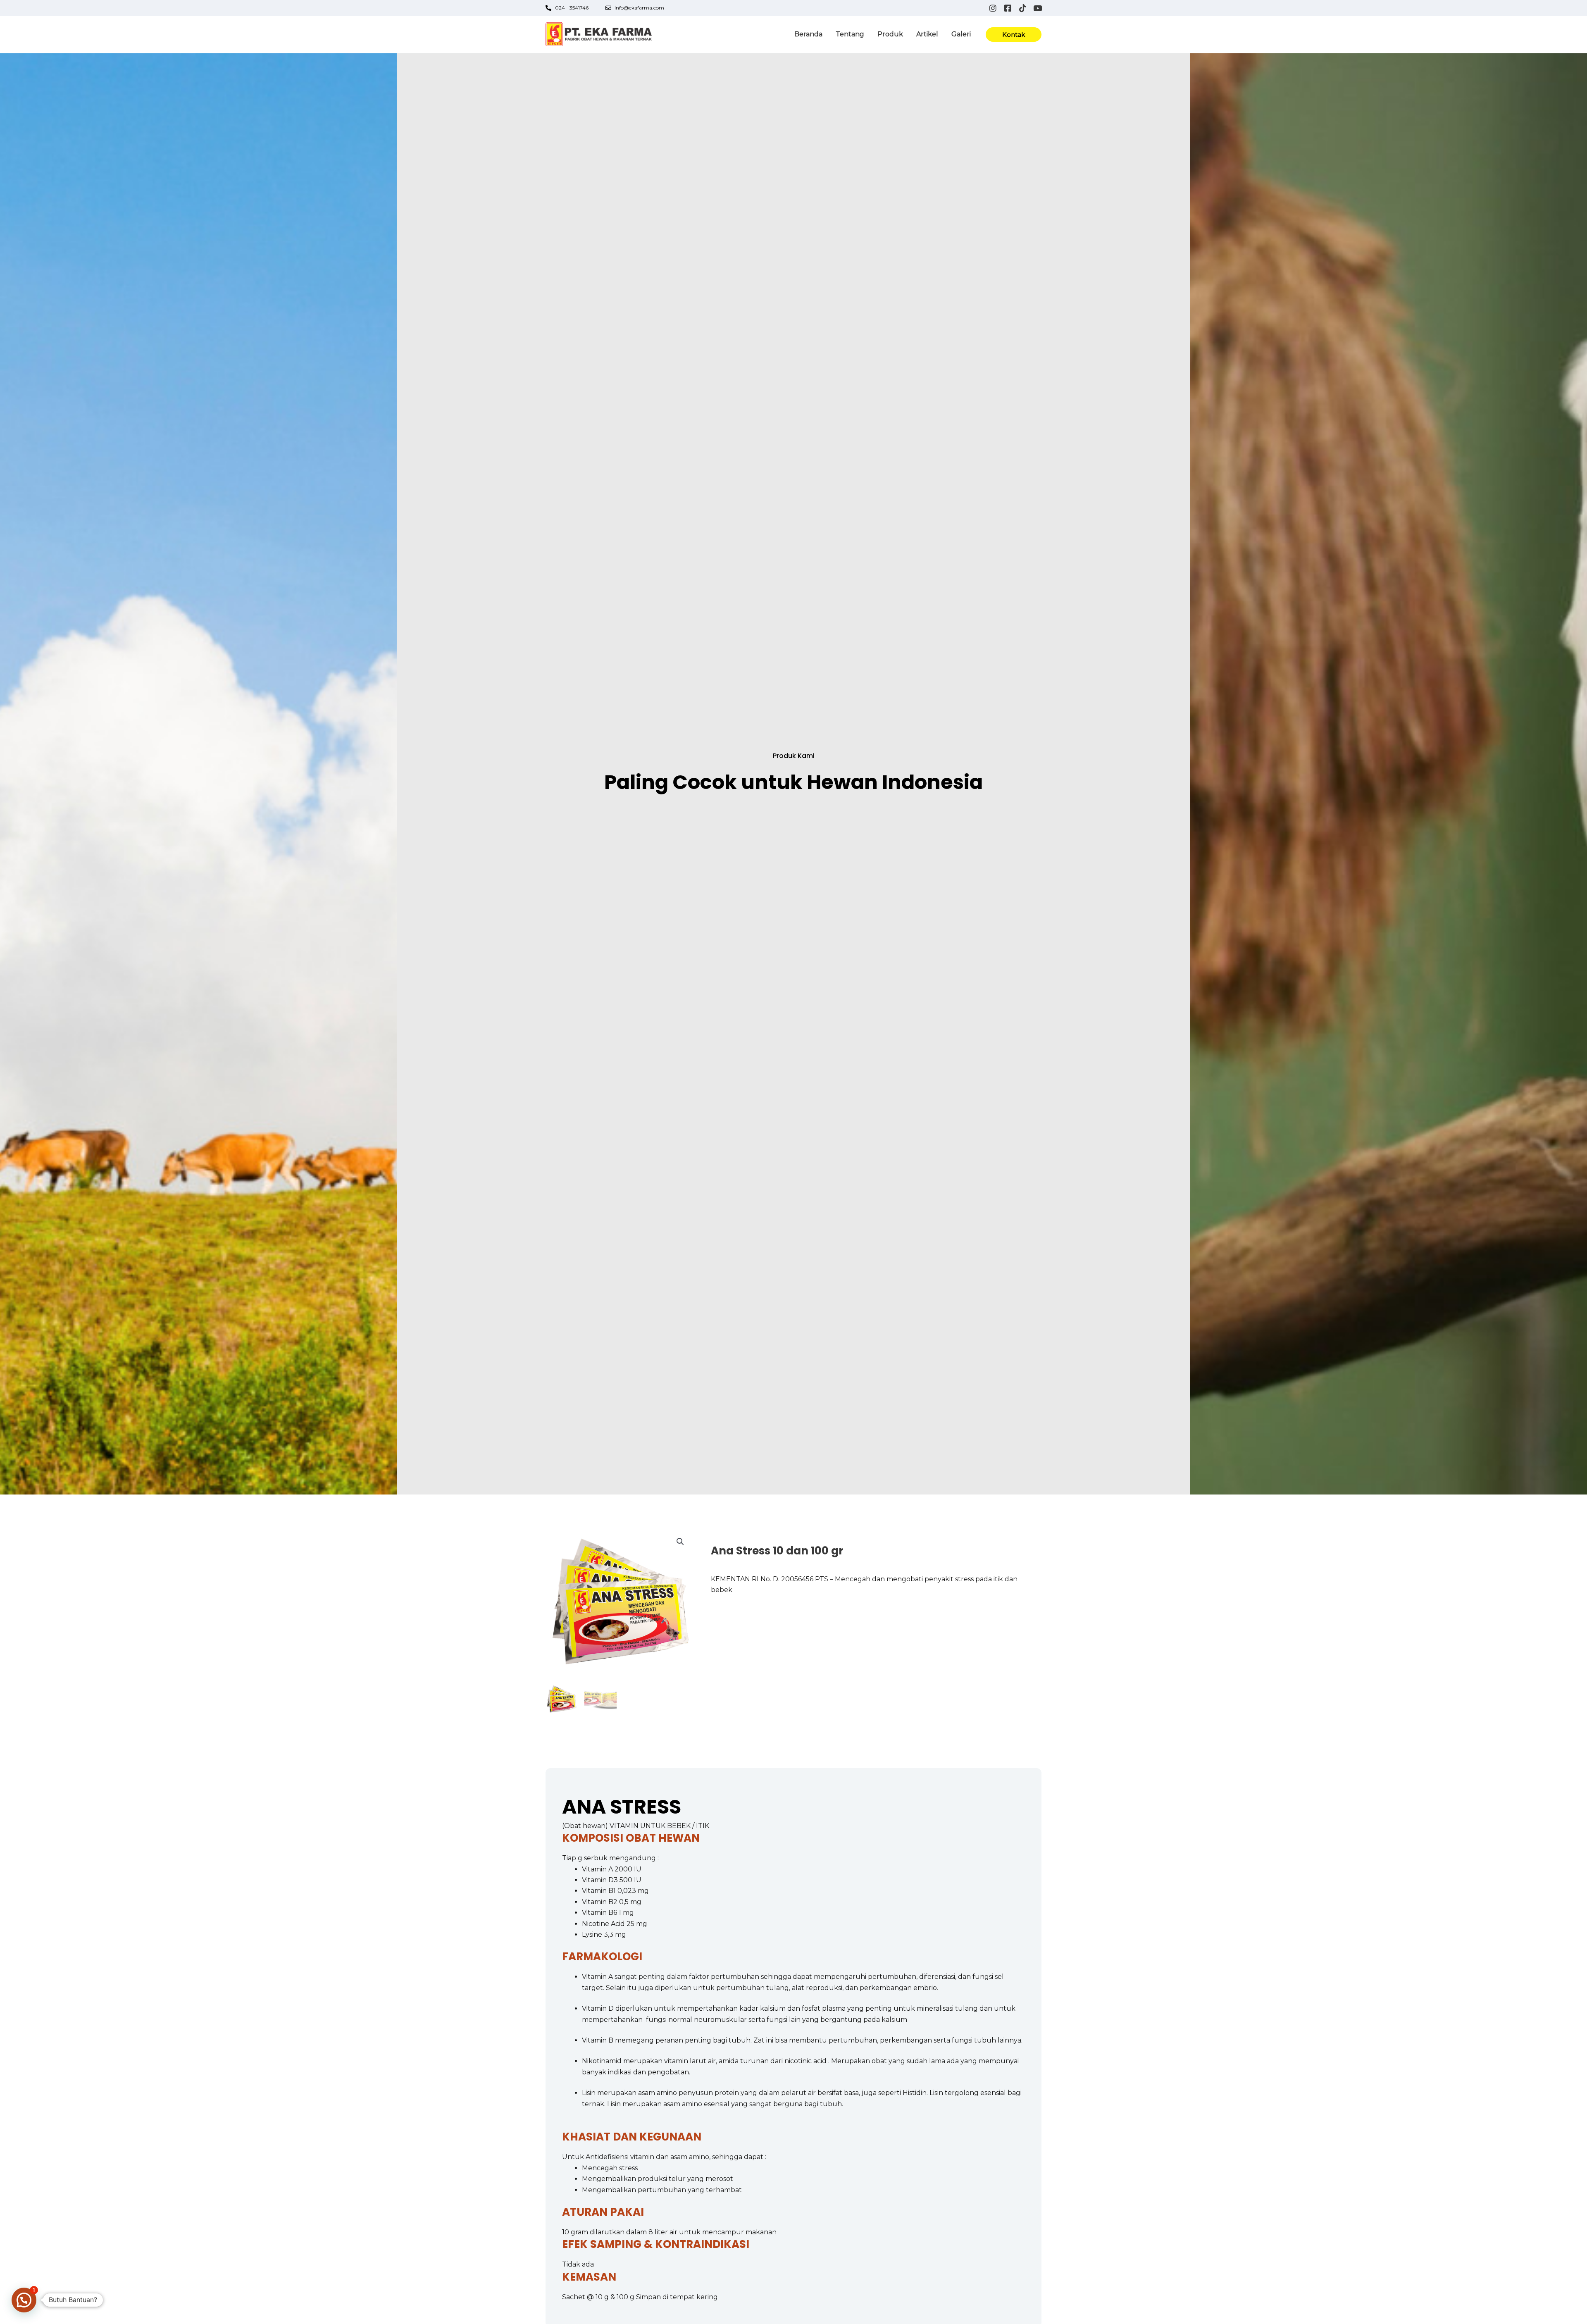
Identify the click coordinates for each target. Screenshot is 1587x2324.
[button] (1014, 35)
